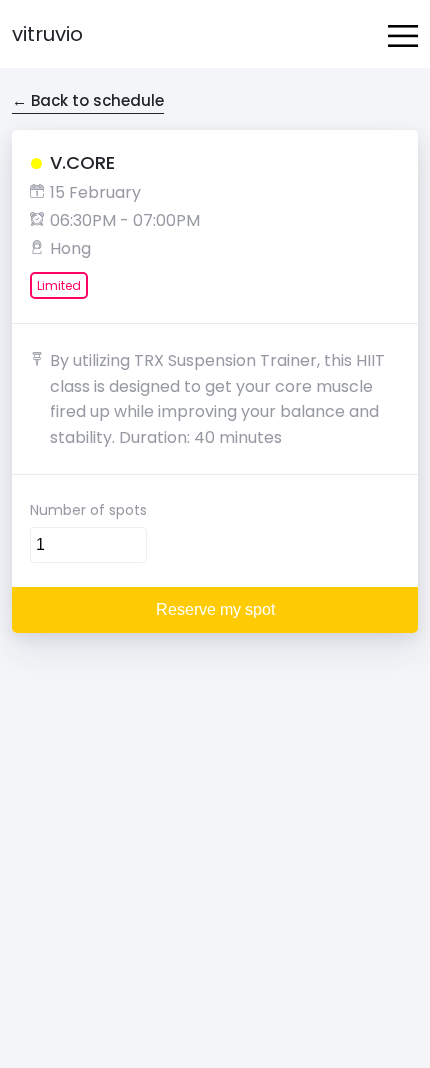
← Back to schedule (88, 100)
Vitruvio (47, 34)
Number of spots (88, 510)
